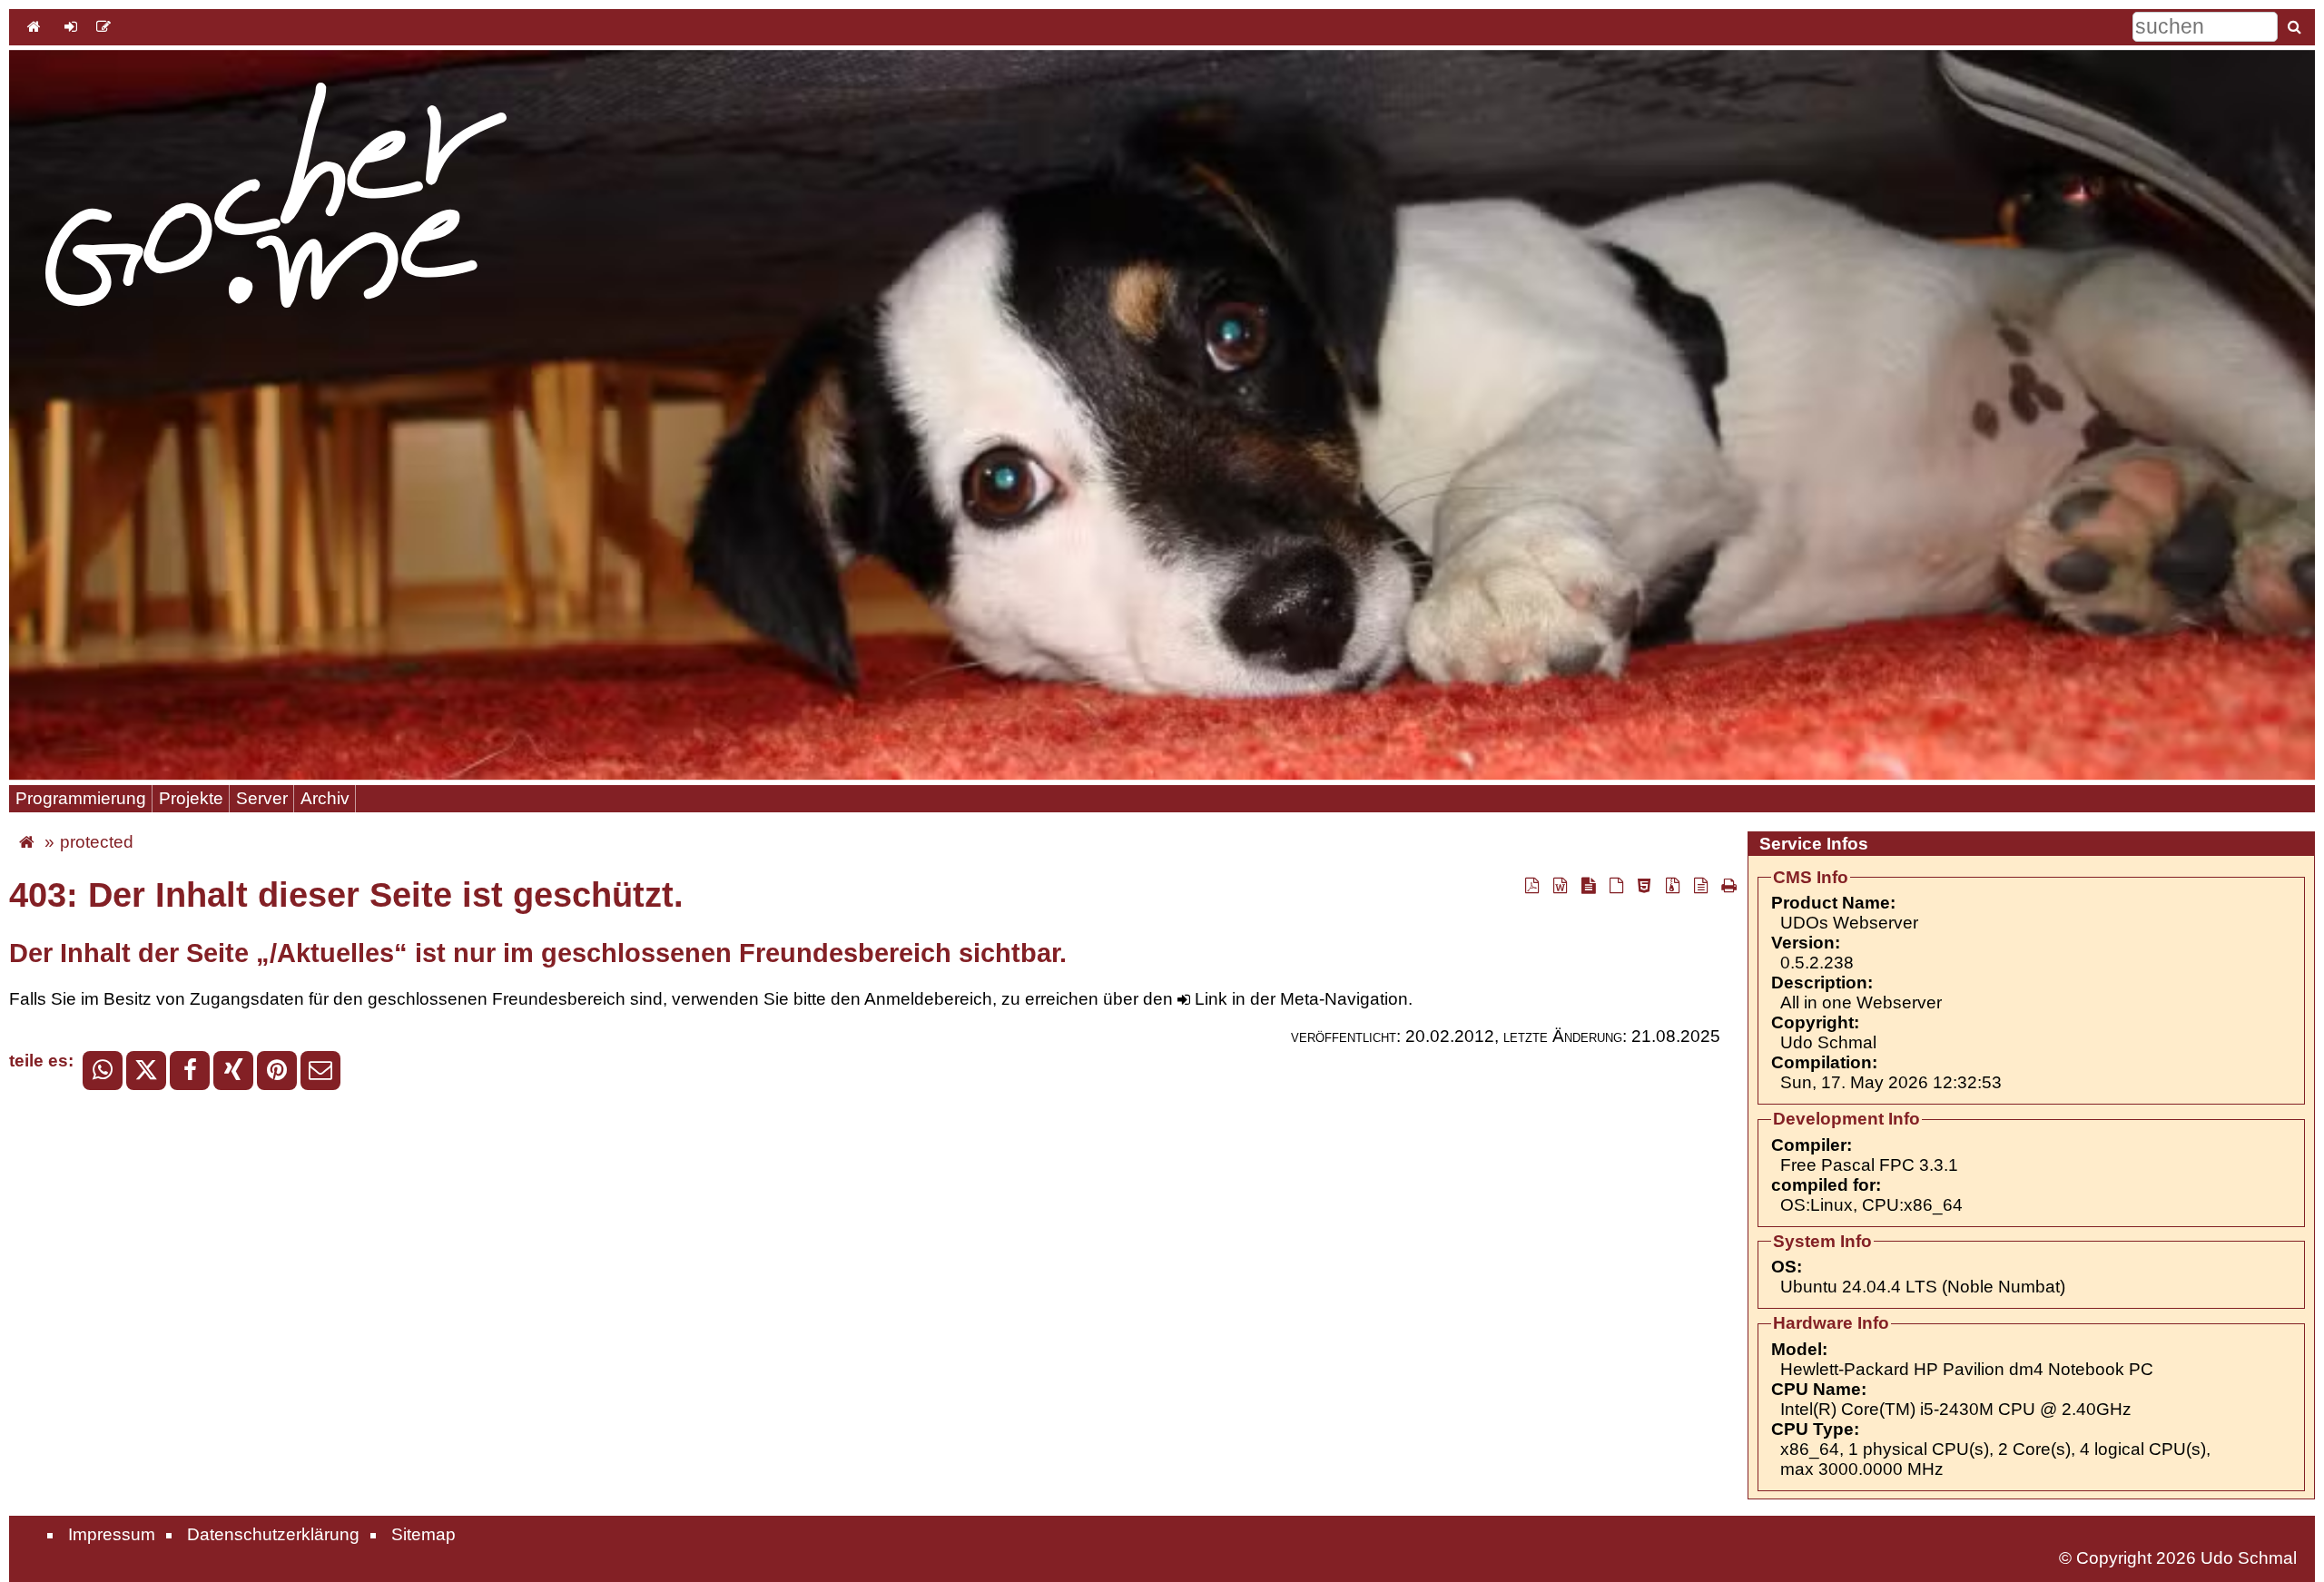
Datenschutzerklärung (273, 1534)
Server (262, 798)
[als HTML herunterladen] (1644, 885)
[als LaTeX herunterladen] (1616, 885)
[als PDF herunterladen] (1531, 885)
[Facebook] (190, 1071)
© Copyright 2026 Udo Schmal (2178, 1558)
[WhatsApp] (103, 1071)
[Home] (34, 26)
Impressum (112, 1534)
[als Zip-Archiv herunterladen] (1672, 885)
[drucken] (1727, 885)
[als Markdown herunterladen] (1588, 885)
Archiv (325, 798)
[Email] (320, 1071)
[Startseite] (276, 197)
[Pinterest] (277, 1071)
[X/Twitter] (146, 1071)
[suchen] (2294, 26)
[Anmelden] (71, 26)
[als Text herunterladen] (1700, 885)
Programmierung (81, 798)
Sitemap (423, 1534)
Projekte (191, 798)
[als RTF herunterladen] (1560, 885)
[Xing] (233, 1071)
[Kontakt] (103, 26)
